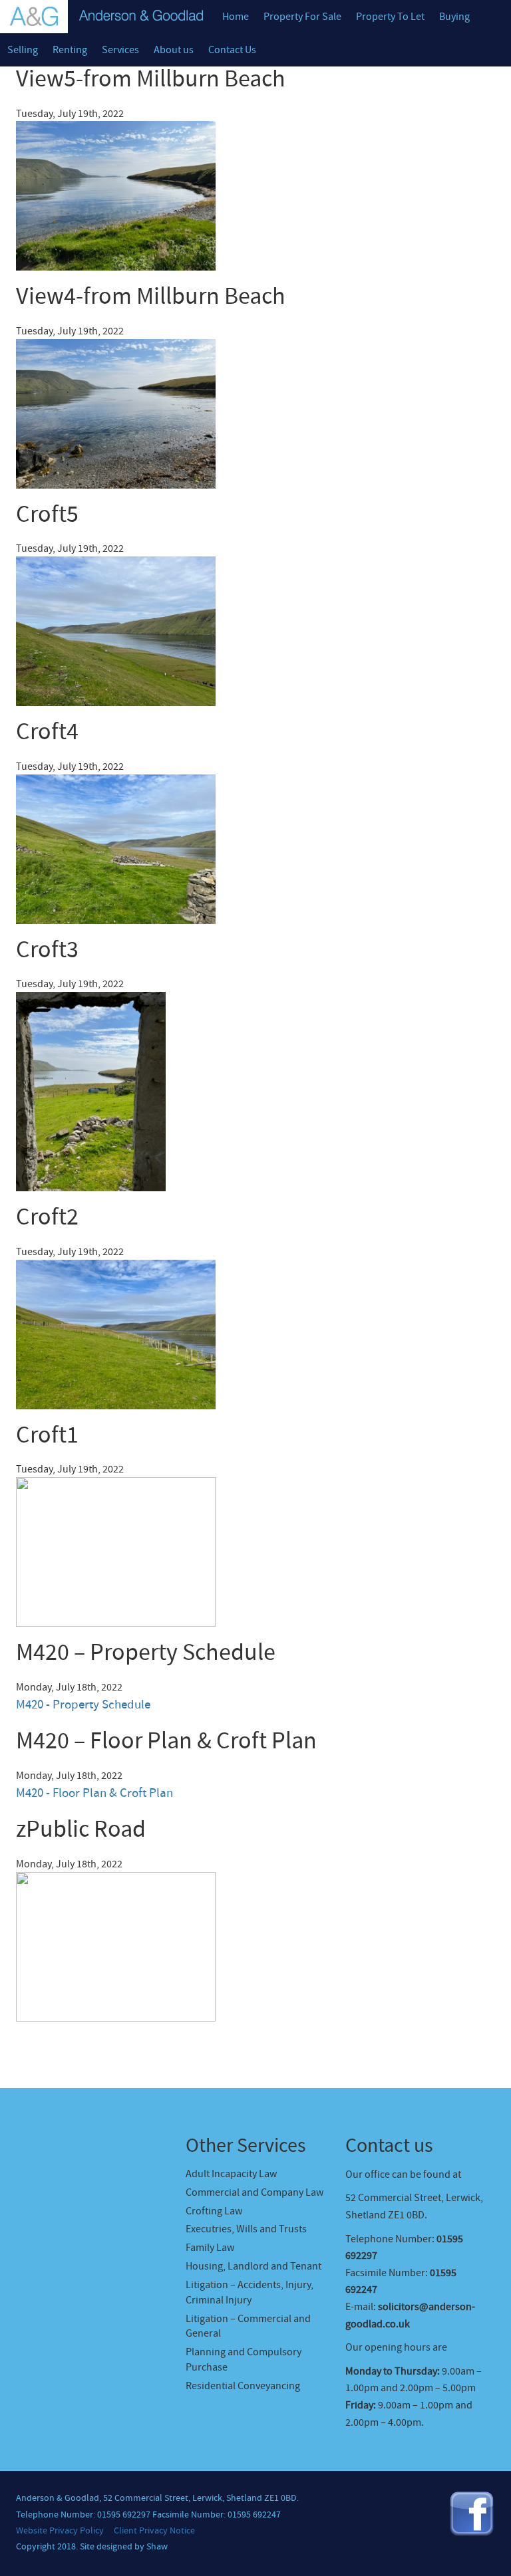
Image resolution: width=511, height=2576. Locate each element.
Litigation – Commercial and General (248, 2326)
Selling (23, 50)
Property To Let (390, 17)
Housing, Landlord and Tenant (254, 2266)
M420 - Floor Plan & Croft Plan (94, 1793)
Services (120, 50)
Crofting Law (214, 2211)
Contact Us (232, 50)
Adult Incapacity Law (231, 2174)
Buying (454, 17)
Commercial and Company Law (255, 2192)
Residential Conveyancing (243, 2386)
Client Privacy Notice (154, 2531)
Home (236, 17)
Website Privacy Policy (60, 2531)
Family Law (210, 2248)
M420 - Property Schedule (83, 1705)
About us (174, 50)
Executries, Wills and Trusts (246, 2229)
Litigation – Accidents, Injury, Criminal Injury (250, 2292)
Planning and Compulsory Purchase (244, 2360)
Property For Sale (302, 17)
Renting (70, 50)
